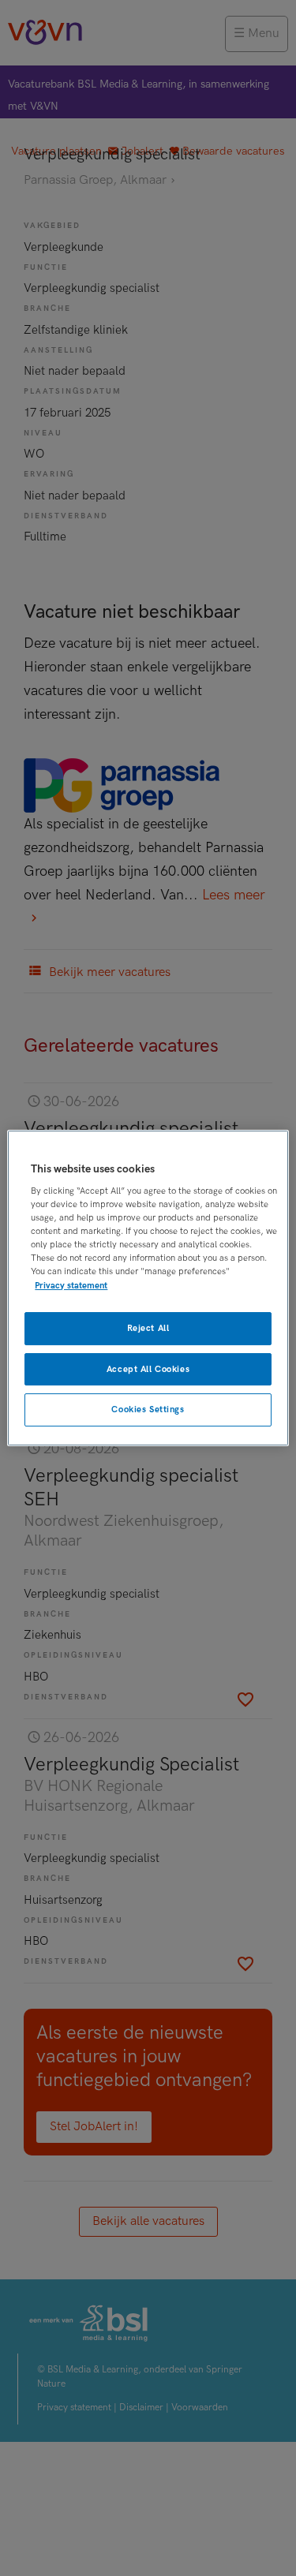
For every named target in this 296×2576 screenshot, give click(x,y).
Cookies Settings (148, 1410)
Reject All (148, 1328)
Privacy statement (71, 1286)
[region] (148, 1288)
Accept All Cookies (148, 1369)
